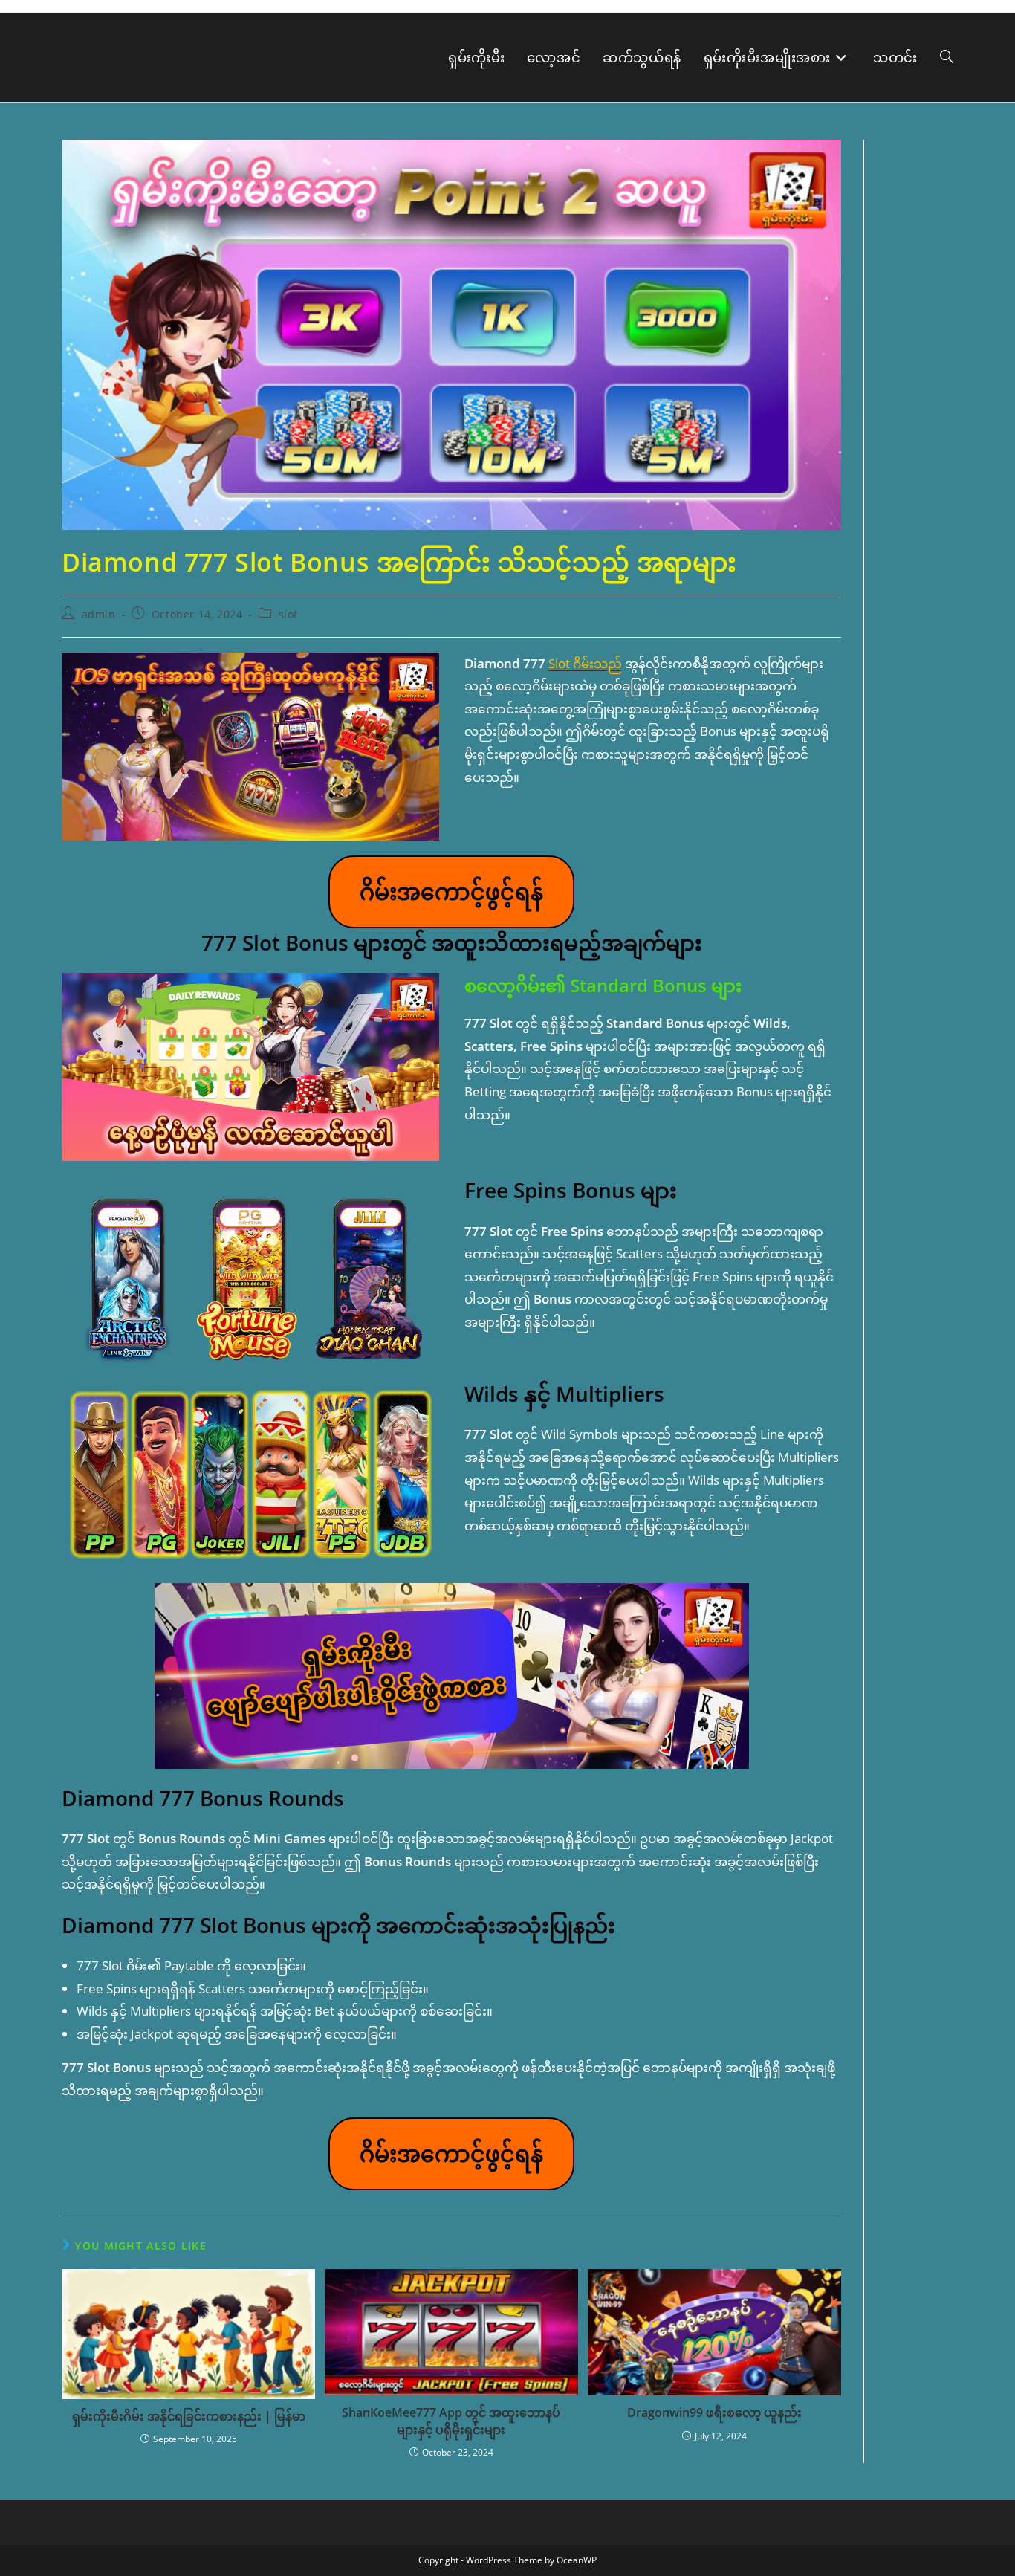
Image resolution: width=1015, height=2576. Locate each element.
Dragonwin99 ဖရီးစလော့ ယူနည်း (714, 2412)
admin (99, 614)
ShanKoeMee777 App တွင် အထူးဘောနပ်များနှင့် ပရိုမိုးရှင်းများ (451, 2421)
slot (288, 614)
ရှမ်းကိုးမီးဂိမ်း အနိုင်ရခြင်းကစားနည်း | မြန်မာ (189, 2416)
